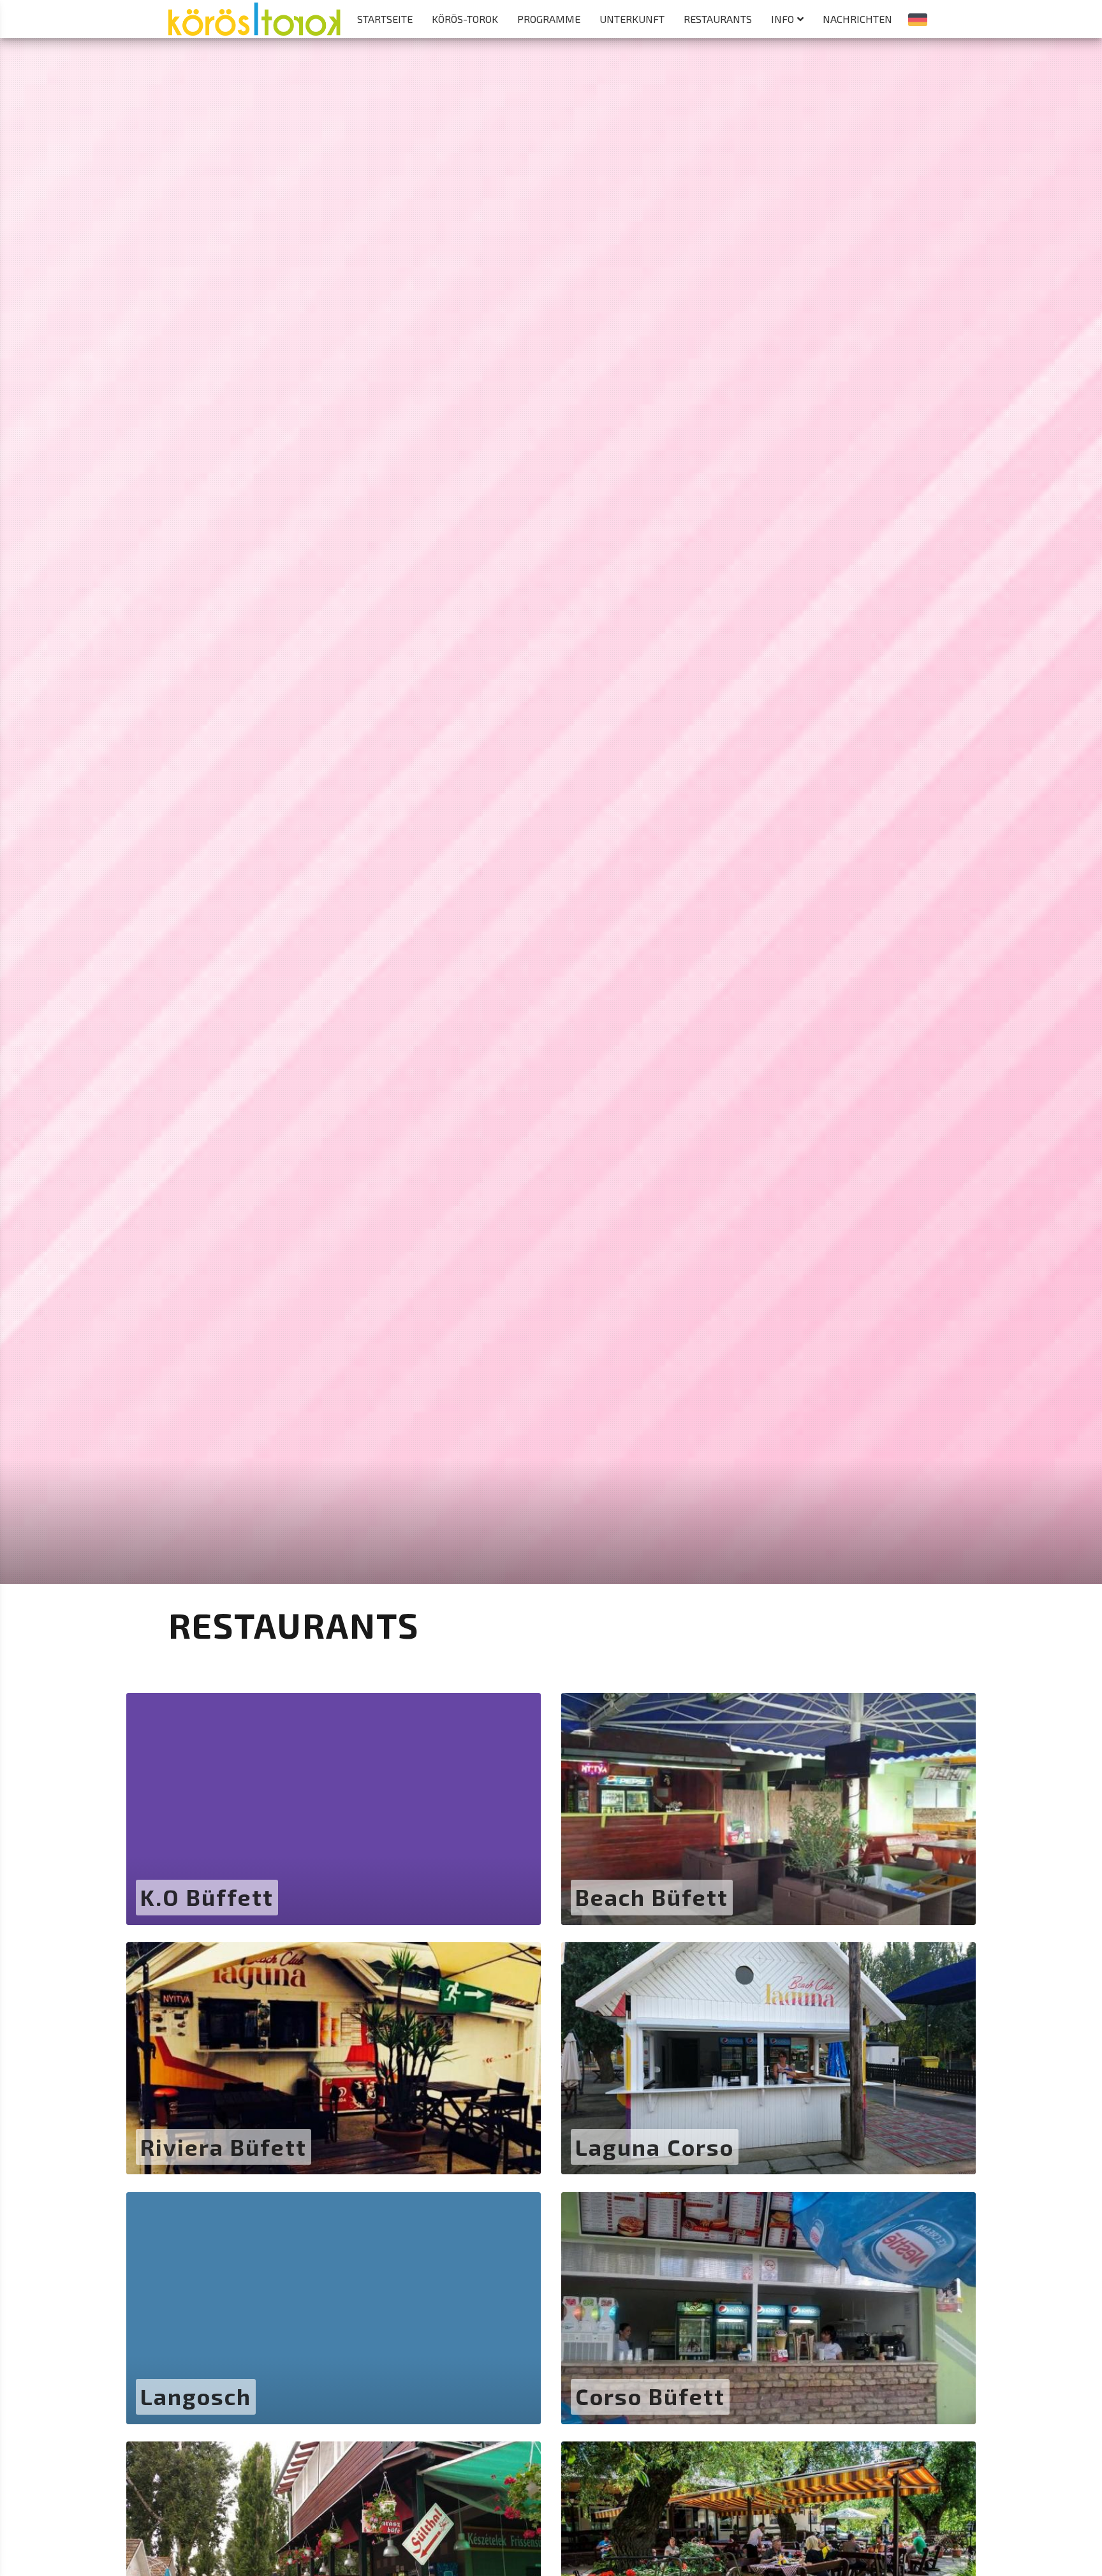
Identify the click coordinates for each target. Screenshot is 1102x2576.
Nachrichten (857, 19)
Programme (549, 19)
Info (782, 19)
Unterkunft (632, 19)
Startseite (385, 19)
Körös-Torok (465, 19)
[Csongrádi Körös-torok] (254, 12)
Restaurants (718, 19)
